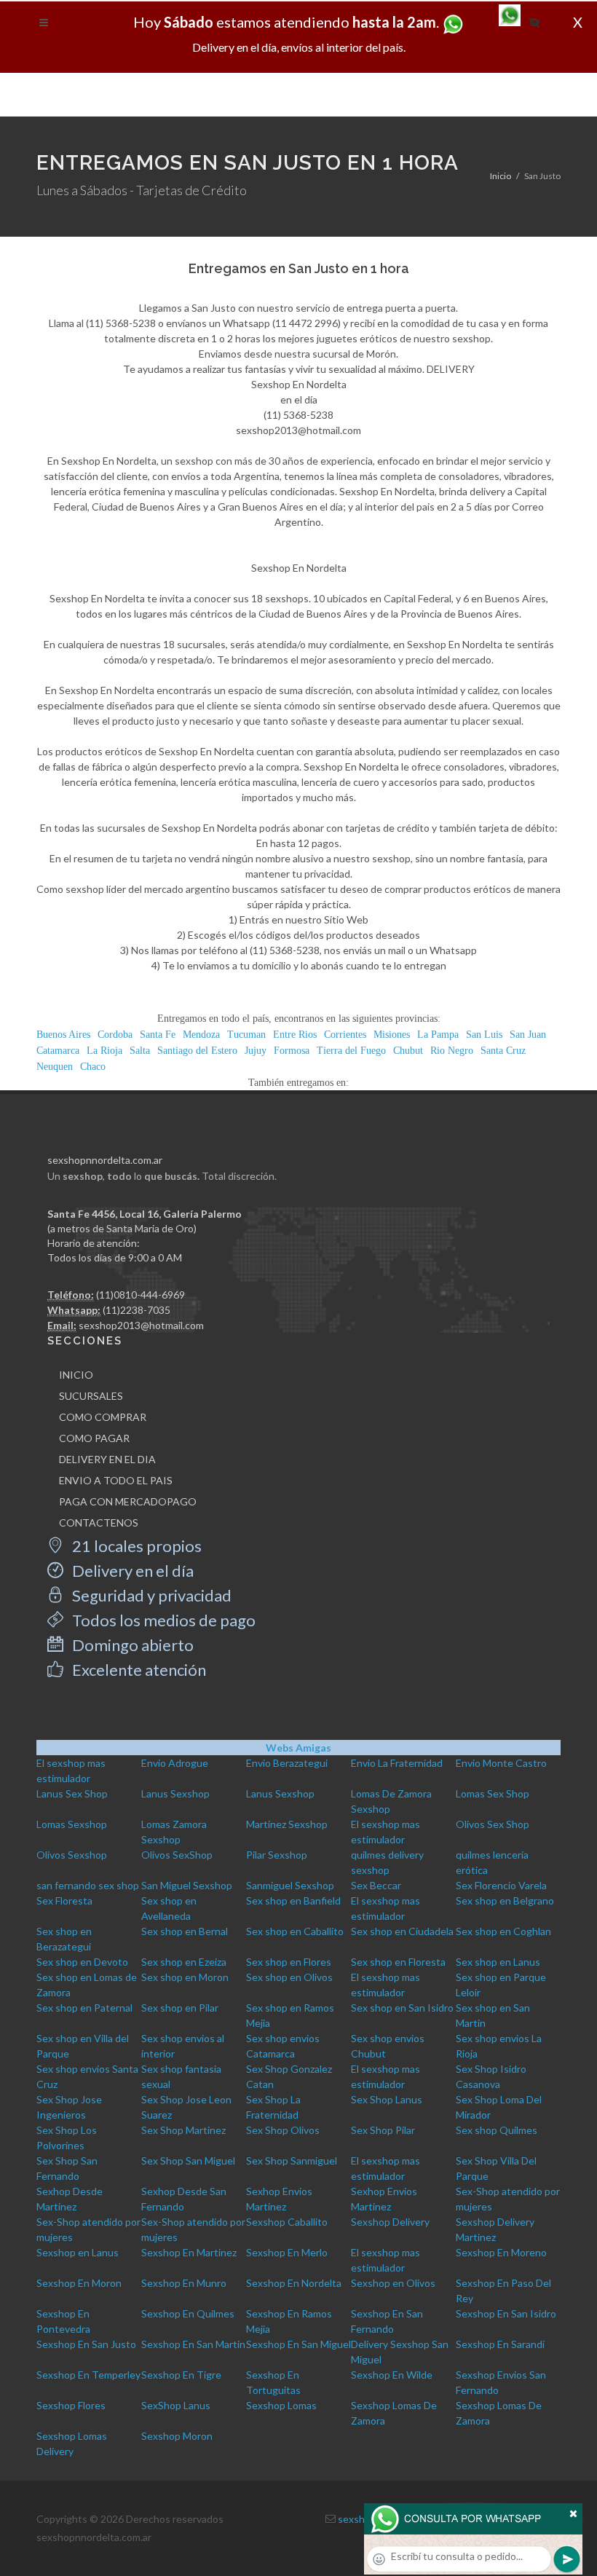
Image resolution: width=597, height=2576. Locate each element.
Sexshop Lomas (281, 2405)
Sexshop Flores (71, 2405)
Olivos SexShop (177, 1855)
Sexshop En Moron (79, 2283)
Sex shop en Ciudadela (402, 1931)
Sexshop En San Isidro (506, 2313)
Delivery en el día (131, 1571)
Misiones (392, 1035)
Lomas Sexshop (72, 1824)
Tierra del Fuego (351, 1051)
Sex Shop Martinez (183, 2130)
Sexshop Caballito (287, 2222)
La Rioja (104, 1051)
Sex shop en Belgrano (505, 1901)
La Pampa (438, 1035)
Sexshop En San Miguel (298, 2344)
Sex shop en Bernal (185, 1931)
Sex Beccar (376, 1885)
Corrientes (345, 1035)
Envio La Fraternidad (397, 1763)
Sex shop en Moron (185, 1977)
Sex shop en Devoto (82, 1962)
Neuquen (55, 1067)
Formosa (292, 1051)
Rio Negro (452, 1051)
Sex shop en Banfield (293, 1901)
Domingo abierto (131, 1645)
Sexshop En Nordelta (294, 2283)
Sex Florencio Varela (501, 1885)
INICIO (76, 1375)
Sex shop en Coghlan (503, 1931)
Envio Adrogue (175, 1763)
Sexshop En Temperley (88, 2375)
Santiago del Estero (197, 1051)
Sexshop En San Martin (193, 2344)
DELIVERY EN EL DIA (107, 1459)
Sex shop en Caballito (295, 1931)
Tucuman (246, 1035)
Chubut (408, 1051)
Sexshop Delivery (390, 2222)
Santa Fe (158, 1035)
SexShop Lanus (176, 2405)
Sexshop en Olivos (393, 2283)
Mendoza (201, 1035)
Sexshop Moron (177, 2436)
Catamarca (58, 1051)
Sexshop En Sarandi (500, 2344)
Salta (140, 1051)
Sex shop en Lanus (498, 1962)
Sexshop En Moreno (501, 2252)
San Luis (484, 1035)
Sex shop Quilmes (497, 2130)
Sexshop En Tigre (181, 2375)
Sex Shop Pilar (383, 2130)
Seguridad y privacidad (150, 1595)
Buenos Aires (63, 1035)
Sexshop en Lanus (78, 2252)
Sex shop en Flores (289, 1962)
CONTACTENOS (99, 1523)
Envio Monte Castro (501, 1763)
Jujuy (256, 1051)
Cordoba (115, 1035)
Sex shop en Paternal (84, 2008)
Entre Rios (295, 1035)
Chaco (93, 1067)
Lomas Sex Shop (493, 1793)
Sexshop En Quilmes (188, 2313)
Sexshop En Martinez (189, 2252)
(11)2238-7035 (137, 1310)
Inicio (501, 176)
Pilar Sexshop (277, 1855)
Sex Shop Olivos (283, 2130)
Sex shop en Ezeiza (184, 1962)
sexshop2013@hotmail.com (141, 1325)
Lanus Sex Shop (72, 1793)
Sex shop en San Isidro (402, 2008)
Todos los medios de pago (162, 1620)
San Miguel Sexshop (187, 1885)
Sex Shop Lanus (387, 2099)
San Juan (528, 1035)
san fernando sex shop (88, 1885)
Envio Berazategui (287, 1763)
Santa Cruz (503, 1051)
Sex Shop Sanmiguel (292, 2161)
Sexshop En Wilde (392, 2375)
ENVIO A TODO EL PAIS (116, 1480)
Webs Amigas (298, 1748)
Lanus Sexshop (175, 1793)
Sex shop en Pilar (180, 2008)
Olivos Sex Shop (493, 1824)
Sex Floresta (64, 1901)
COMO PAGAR (94, 1438)
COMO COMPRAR (103, 1417)
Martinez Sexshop (287, 1824)
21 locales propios (135, 1546)
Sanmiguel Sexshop (290, 1885)
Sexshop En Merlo (287, 2252)
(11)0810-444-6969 (141, 1295)
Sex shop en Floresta (398, 1962)
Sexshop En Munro (184, 2283)
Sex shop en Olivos (289, 1977)
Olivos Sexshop (72, 1855)
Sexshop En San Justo (86, 2344)
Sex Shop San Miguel (188, 2161)
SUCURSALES (91, 1396)
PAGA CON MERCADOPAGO (128, 1501)
